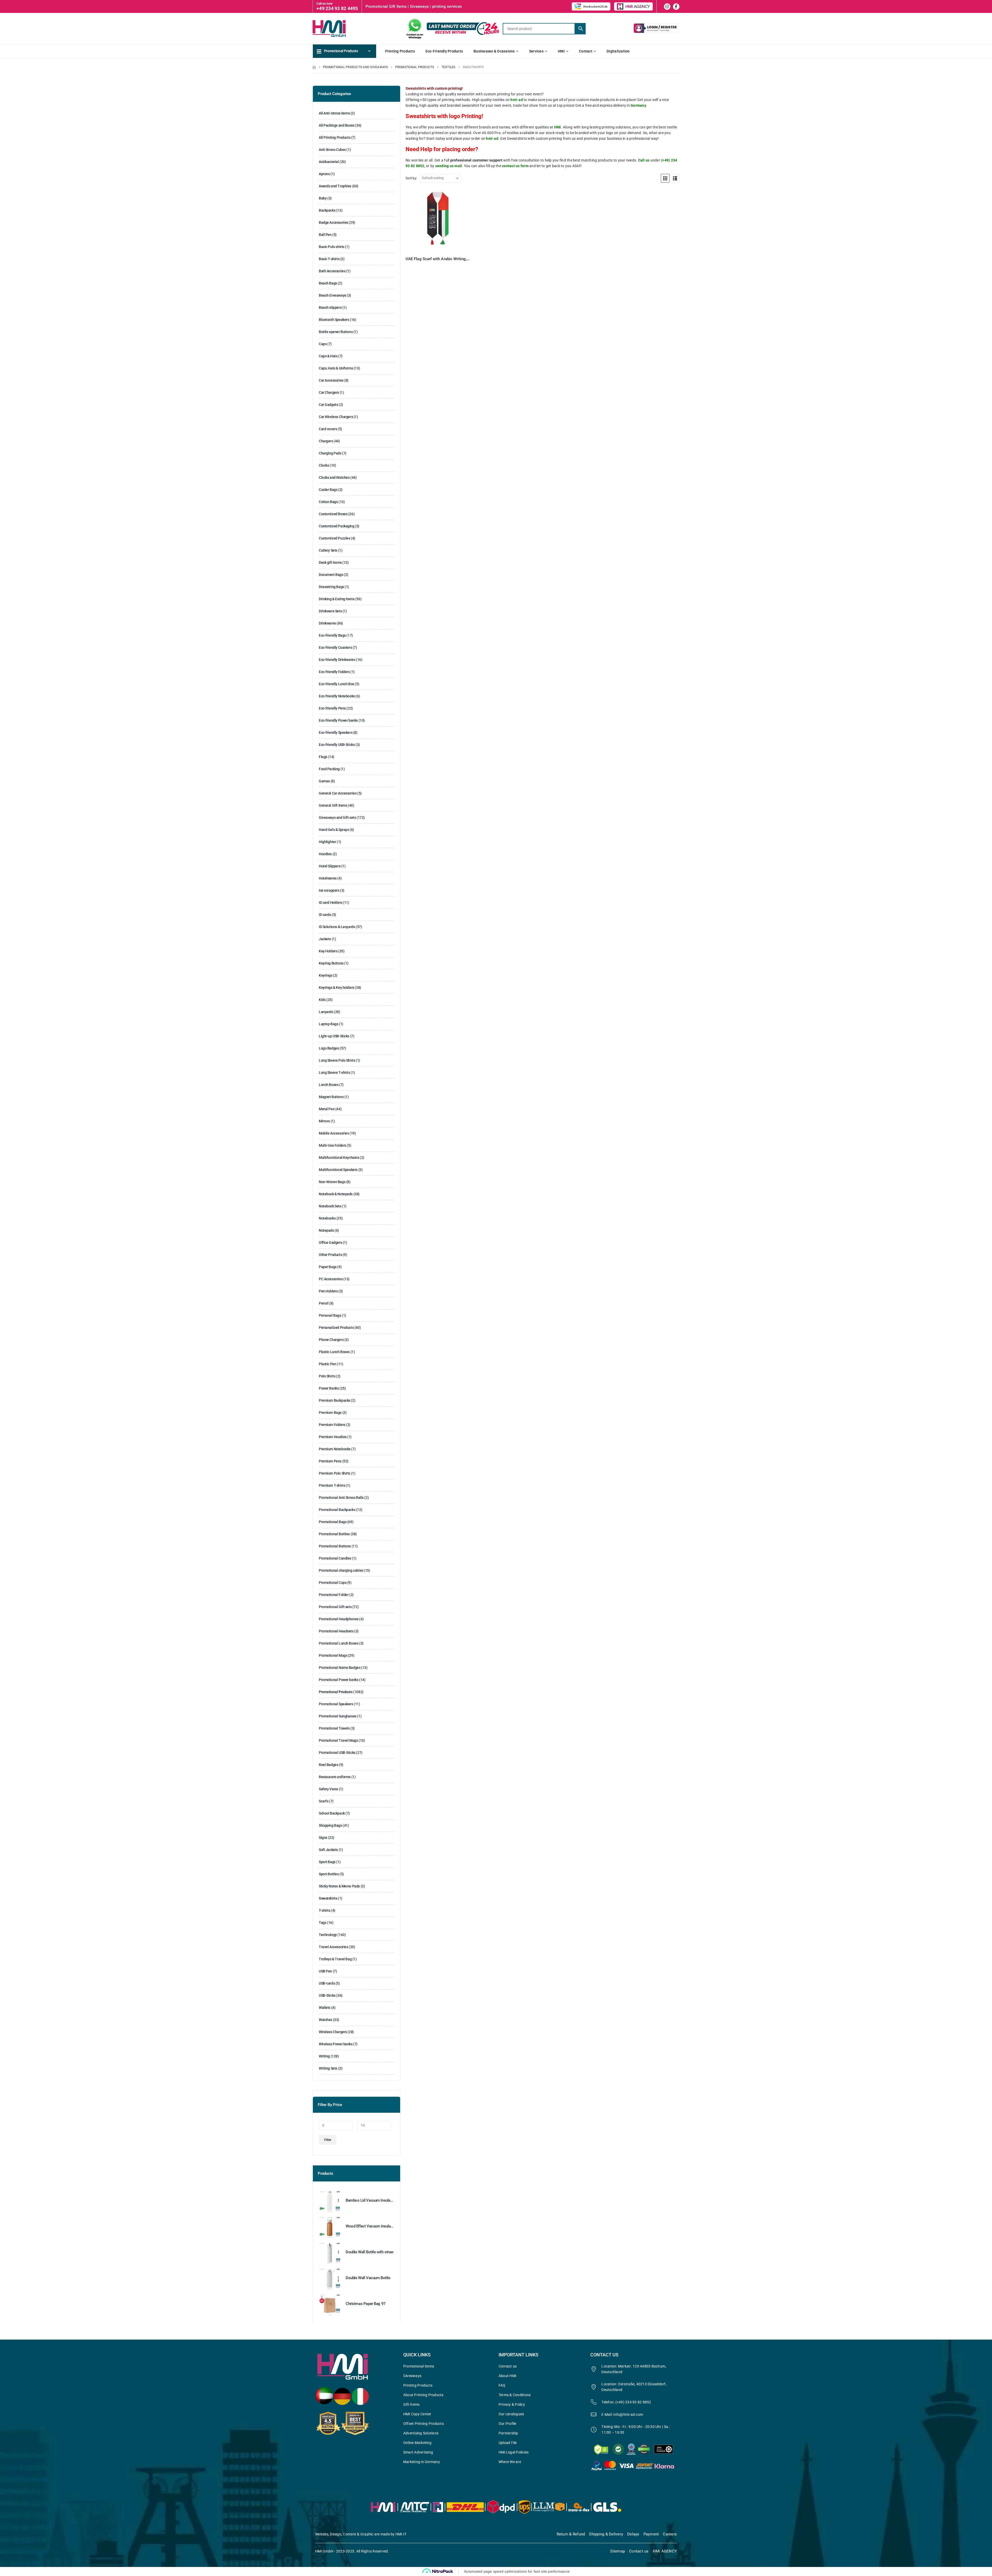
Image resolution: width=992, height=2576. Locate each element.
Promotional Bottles (334, 1534)
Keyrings (326, 975)
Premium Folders (332, 1425)
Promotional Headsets (336, 1631)
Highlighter (327, 842)
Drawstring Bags (331, 587)
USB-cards (327, 1983)
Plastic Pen (327, 1364)
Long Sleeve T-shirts (334, 1073)
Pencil (324, 1303)
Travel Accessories (333, 1947)
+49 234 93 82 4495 (337, 8)
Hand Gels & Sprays (334, 830)
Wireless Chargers (333, 2032)
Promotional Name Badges (340, 1668)
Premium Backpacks (335, 1400)
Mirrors (324, 1121)
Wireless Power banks (336, 2044)
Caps (323, 344)
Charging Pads (330, 453)
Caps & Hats (328, 356)
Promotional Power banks (339, 1680)
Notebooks (327, 1218)
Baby (323, 198)
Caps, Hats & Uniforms (336, 368)
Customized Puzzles (334, 538)
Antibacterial (329, 162)
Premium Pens (330, 1461)
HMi (561, 51)
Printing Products (400, 51)
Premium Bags (330, 1413)
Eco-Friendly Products (444, 51)
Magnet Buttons (331, 1097)
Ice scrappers (329, 890)
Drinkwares (327, 623)
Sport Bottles (329, 1874)
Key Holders (328, 951)
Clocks (324, 465)
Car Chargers (329, 392)
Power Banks (329, 1388)
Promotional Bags (333, 1522)
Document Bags (331, 575)
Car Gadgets (328, 405)
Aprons (324, 174)
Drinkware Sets (330, 611)
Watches (326, 2020)
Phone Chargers (331, 1340)
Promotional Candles (335, 1558)
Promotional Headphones (339, 1619)
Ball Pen (325, 235)
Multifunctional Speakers (338, 1170)
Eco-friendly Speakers (336, 732)
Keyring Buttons (331, 963)
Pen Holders (328, 1291)
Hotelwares (328, 878)
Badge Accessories (334, 222)
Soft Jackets (328, 1850)
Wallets (325, 2008)
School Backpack (332, 1813)
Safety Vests (328, 1789)
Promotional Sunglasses (338, 1716)
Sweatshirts (328, 1898)
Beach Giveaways (332, 295)
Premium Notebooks (335, 1449)
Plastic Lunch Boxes (334, 1352)
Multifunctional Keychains (339, 1158)
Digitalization (618, 51)
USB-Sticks (327, 1995)
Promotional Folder (334, 1595)
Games (324, 781)
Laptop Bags (328, 1024)
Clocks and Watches (334, 477)
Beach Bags (328, 283)
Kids (322, 1000)
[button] (665, 178)
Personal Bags (330, 1315)
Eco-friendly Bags (332, 635)
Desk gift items (330, 562)
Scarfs (324, 1801)
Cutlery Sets (328, 550)
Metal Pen (327, 1109)
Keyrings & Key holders (336, 988)
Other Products (330, 1255)
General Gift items (333, 805)
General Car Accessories (338, 793)
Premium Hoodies (333, 1437)
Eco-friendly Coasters (335, 647)
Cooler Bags (328, 490)
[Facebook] (676, 7)
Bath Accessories (332, 271)
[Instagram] (667, 7)
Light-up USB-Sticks (334, 1036)
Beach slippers (330, 307)
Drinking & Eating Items (337, 599)
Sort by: (411, 178)
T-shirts (325, 1910)
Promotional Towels (334, 1728)
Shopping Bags (330, 1825)
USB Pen (325, 1971)
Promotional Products (336, 1692)
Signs (323, 1838)
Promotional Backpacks (337, 1510)
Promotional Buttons (335, 1546)
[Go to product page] (438, 220)
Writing (324, 2056)
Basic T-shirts (329, 259)
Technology (328, 1935)
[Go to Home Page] (314, 67)
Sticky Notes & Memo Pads (339, 1886)
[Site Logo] (338, 28)
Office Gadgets (330, 1243)
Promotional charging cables (341, 1570)
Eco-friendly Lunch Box (336, 684)
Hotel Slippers (330, 866)
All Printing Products (335, 137)
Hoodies (325, 854)
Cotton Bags (328, 502)
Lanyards (326, 1012)
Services (536, 51)
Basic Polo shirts (332, 247)
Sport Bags (327, 1862)
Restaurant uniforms (335, 1777)
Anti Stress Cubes (332, 150)
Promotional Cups (333, 1583)
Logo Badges (329, 1048)
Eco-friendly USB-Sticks (337, 745)
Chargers (326, 441)
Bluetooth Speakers (334, 320)
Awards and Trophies (335, 186)
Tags (323, 1923)
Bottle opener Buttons (336, 332)
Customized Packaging (337, 526)
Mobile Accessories (334, 1133)
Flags (323, 757)
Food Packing (329, 769)
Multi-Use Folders (332, 1145)
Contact (586, 51)
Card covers (328, 429)
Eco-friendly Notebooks (337, 696)
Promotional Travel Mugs (338, 1740)
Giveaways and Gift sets (337, 817)
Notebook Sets (330, 1206)
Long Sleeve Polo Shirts (337, 1060)
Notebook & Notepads (336, 1194)
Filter (328, 2140)
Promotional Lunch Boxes (339, 1643)
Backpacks (327, 210)
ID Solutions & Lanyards (337, 927)
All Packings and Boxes (337, 125)
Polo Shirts (327, 1376)
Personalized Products (336, 1328)
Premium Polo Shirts (335, 1473)
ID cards (325, 915)
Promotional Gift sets (335, 1607)
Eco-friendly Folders (334, 672)
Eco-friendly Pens (332, 708)
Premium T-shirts (332, 1485)
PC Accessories (331, 1279)
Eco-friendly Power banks (338, 720)
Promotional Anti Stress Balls (341, 1498)
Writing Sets (328, 2068)
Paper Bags (328, 1267)
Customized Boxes (333, 514)
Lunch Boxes (329, 1085)
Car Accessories (331, 380)
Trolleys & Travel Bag (335, 1959)
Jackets (325, 939)
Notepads (326, 1230)
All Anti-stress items (334, 113)
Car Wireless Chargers (336, 417)
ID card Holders (331, 903)
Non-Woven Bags (332, 1182)
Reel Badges (328, 1765)
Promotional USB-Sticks (337, 1753)
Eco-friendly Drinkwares (337, 660)
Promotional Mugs (333, 1655)
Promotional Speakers (336, 1704)
